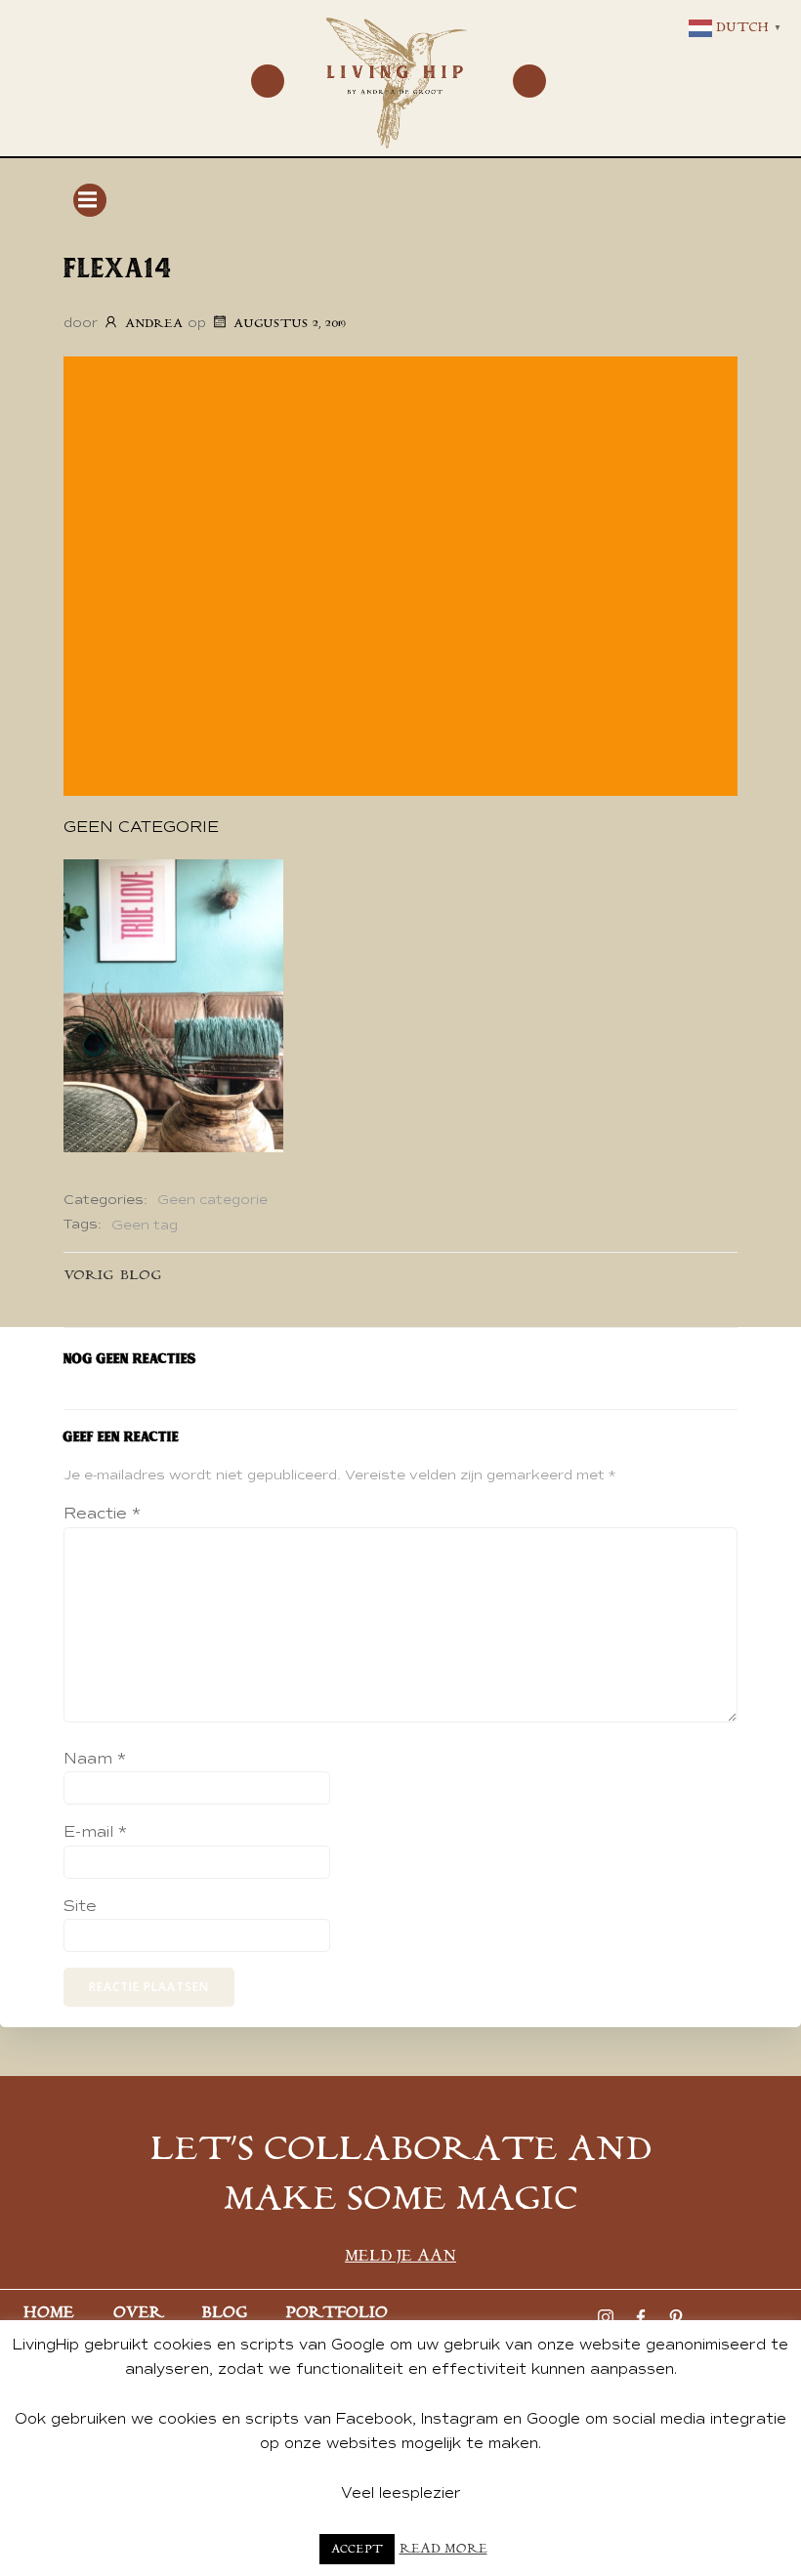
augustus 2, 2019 (290, 324)
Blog (225, 2313)
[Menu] (268, 81)
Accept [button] (357, 2549)
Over (138, 2313)
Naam (95, 1759)
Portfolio (337, 2313)
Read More (443, 2549)
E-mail (95, 1832)
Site (80, 1906)
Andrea (154, 324)
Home (49, 2313)
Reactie (102, 1514)
